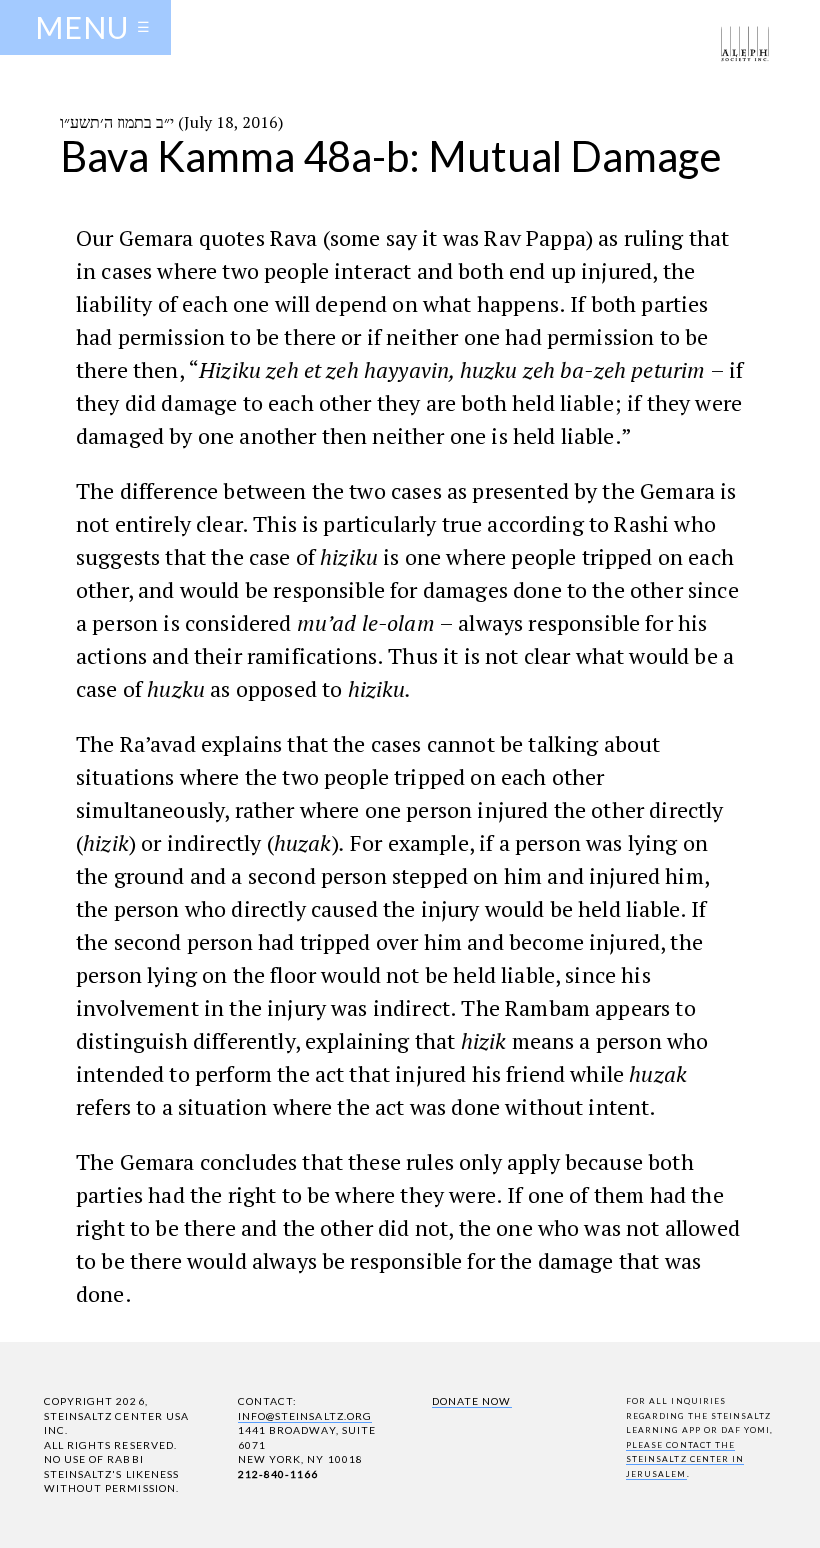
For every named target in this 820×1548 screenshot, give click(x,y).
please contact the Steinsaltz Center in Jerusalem (685, 1459)
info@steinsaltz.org (305, 1416)
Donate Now (471, 1401)
